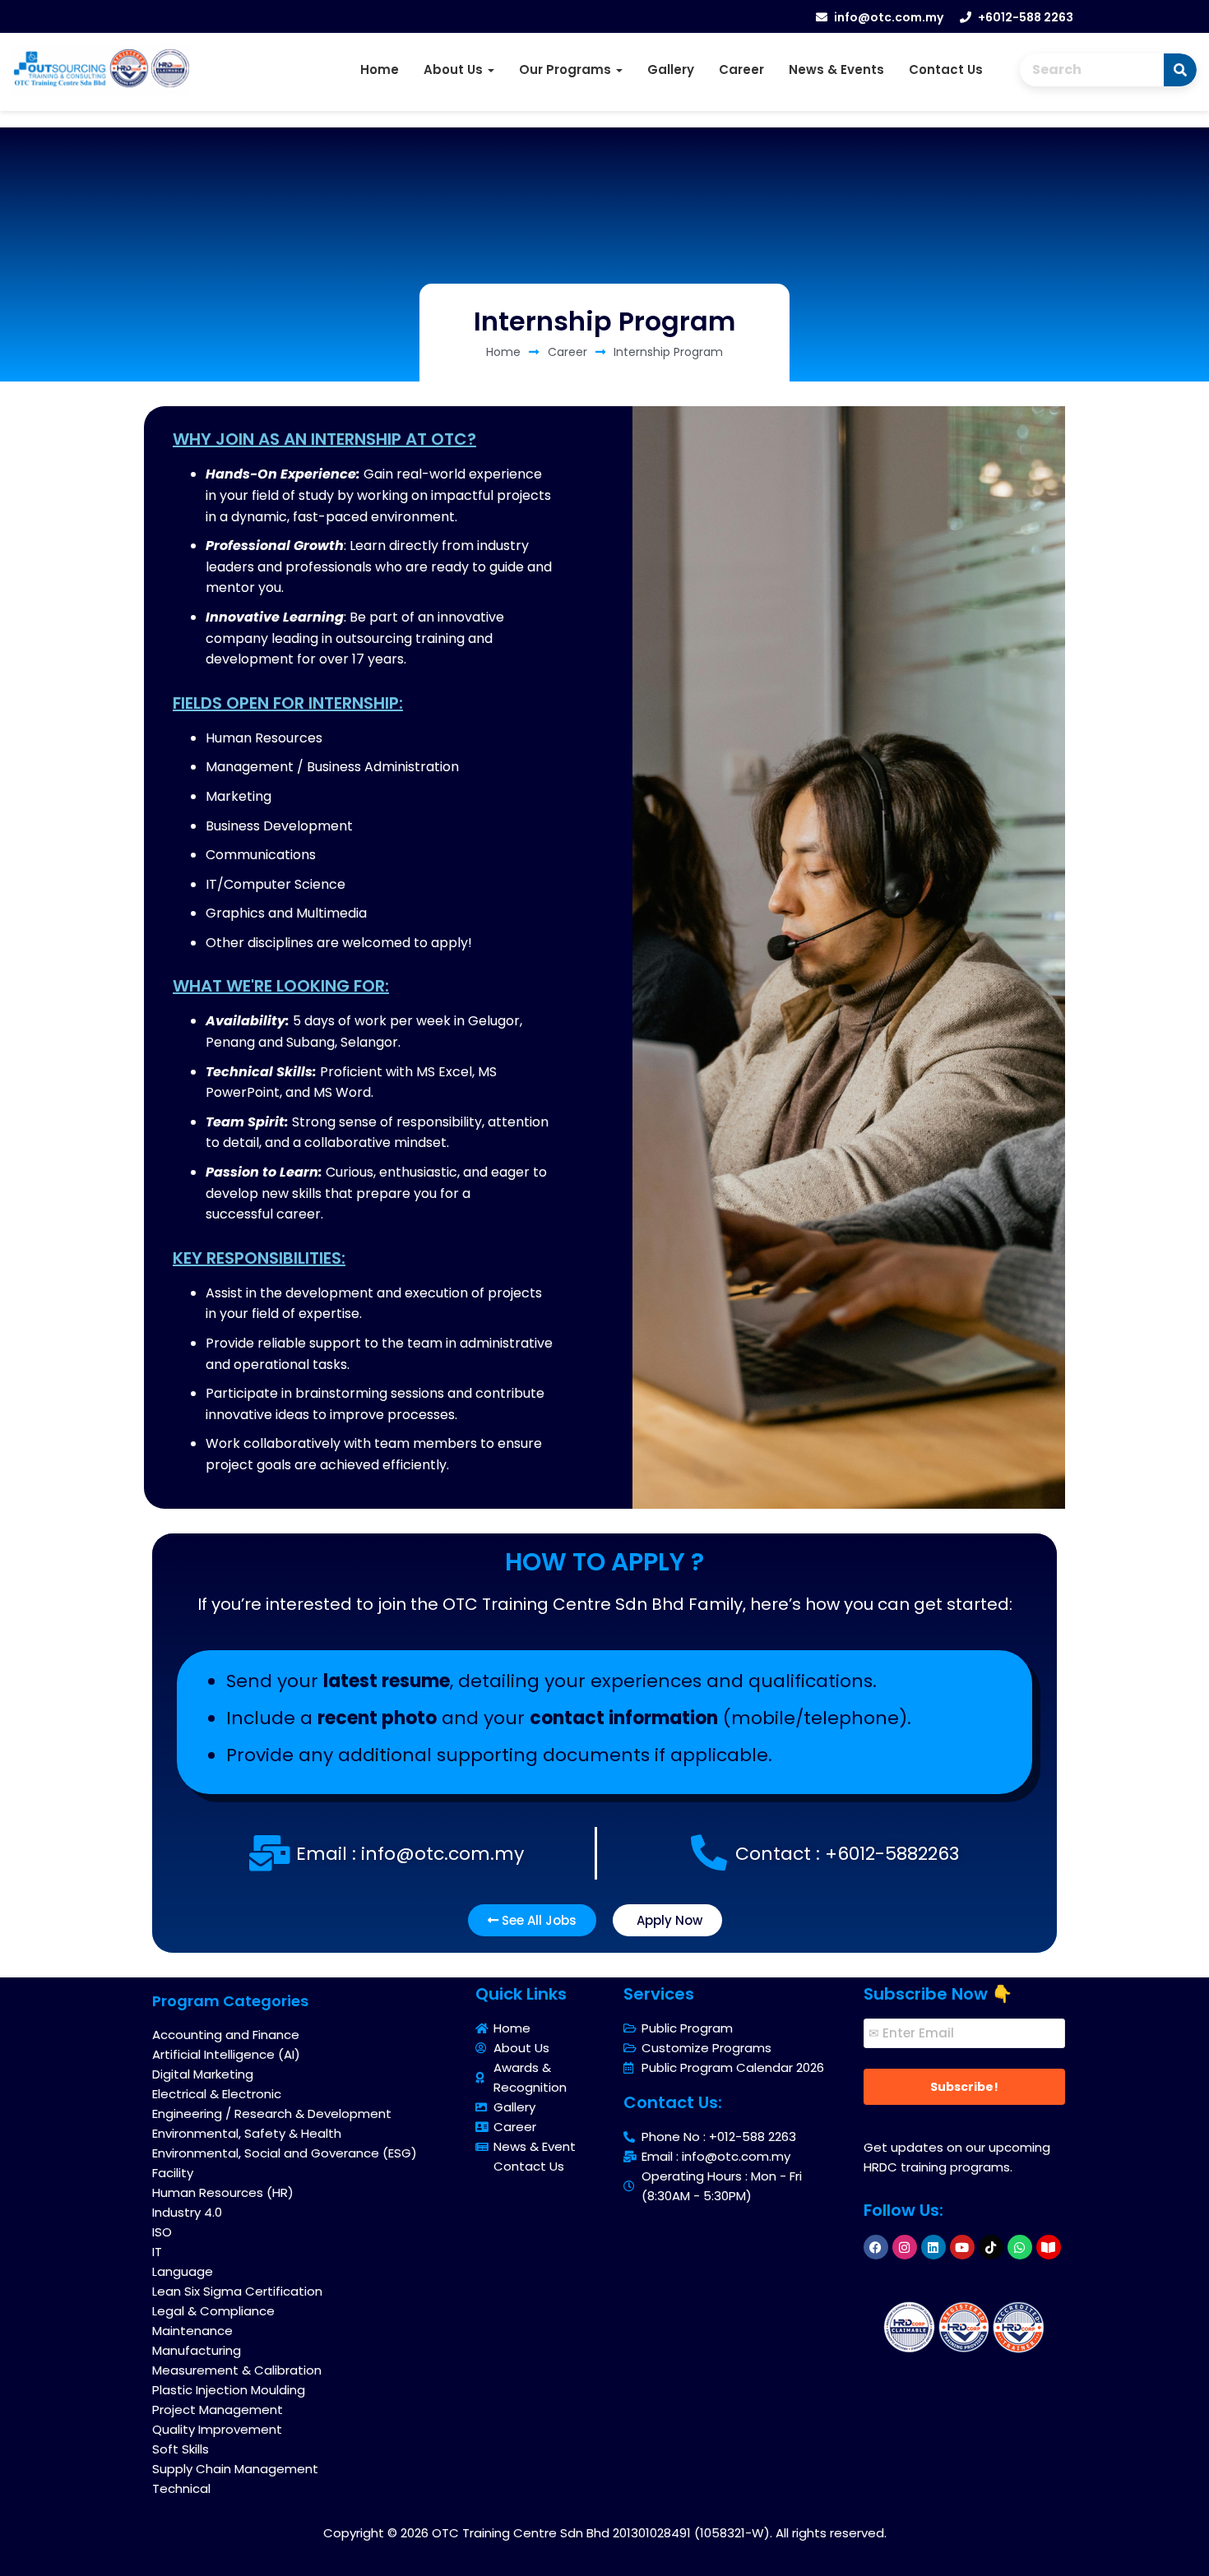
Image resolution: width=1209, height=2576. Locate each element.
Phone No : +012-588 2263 (719, 2137)
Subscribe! (964, 2087)
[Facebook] (876, 2247)
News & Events (836, 69)
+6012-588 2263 (1026, 17)
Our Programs (567, 69)
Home (380, 69)
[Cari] (1180, 70)
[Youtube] (962, 2247)
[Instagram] (905, 2247)
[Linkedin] (933, 2247)
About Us (455, 69)
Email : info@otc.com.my (716, 2156)
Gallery (671, 69)
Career (741, 69)
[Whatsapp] (1020, 2247)
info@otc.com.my (889, 17)
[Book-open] (1049, 2247)
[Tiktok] (991, 2247)
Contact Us (946, 69)
